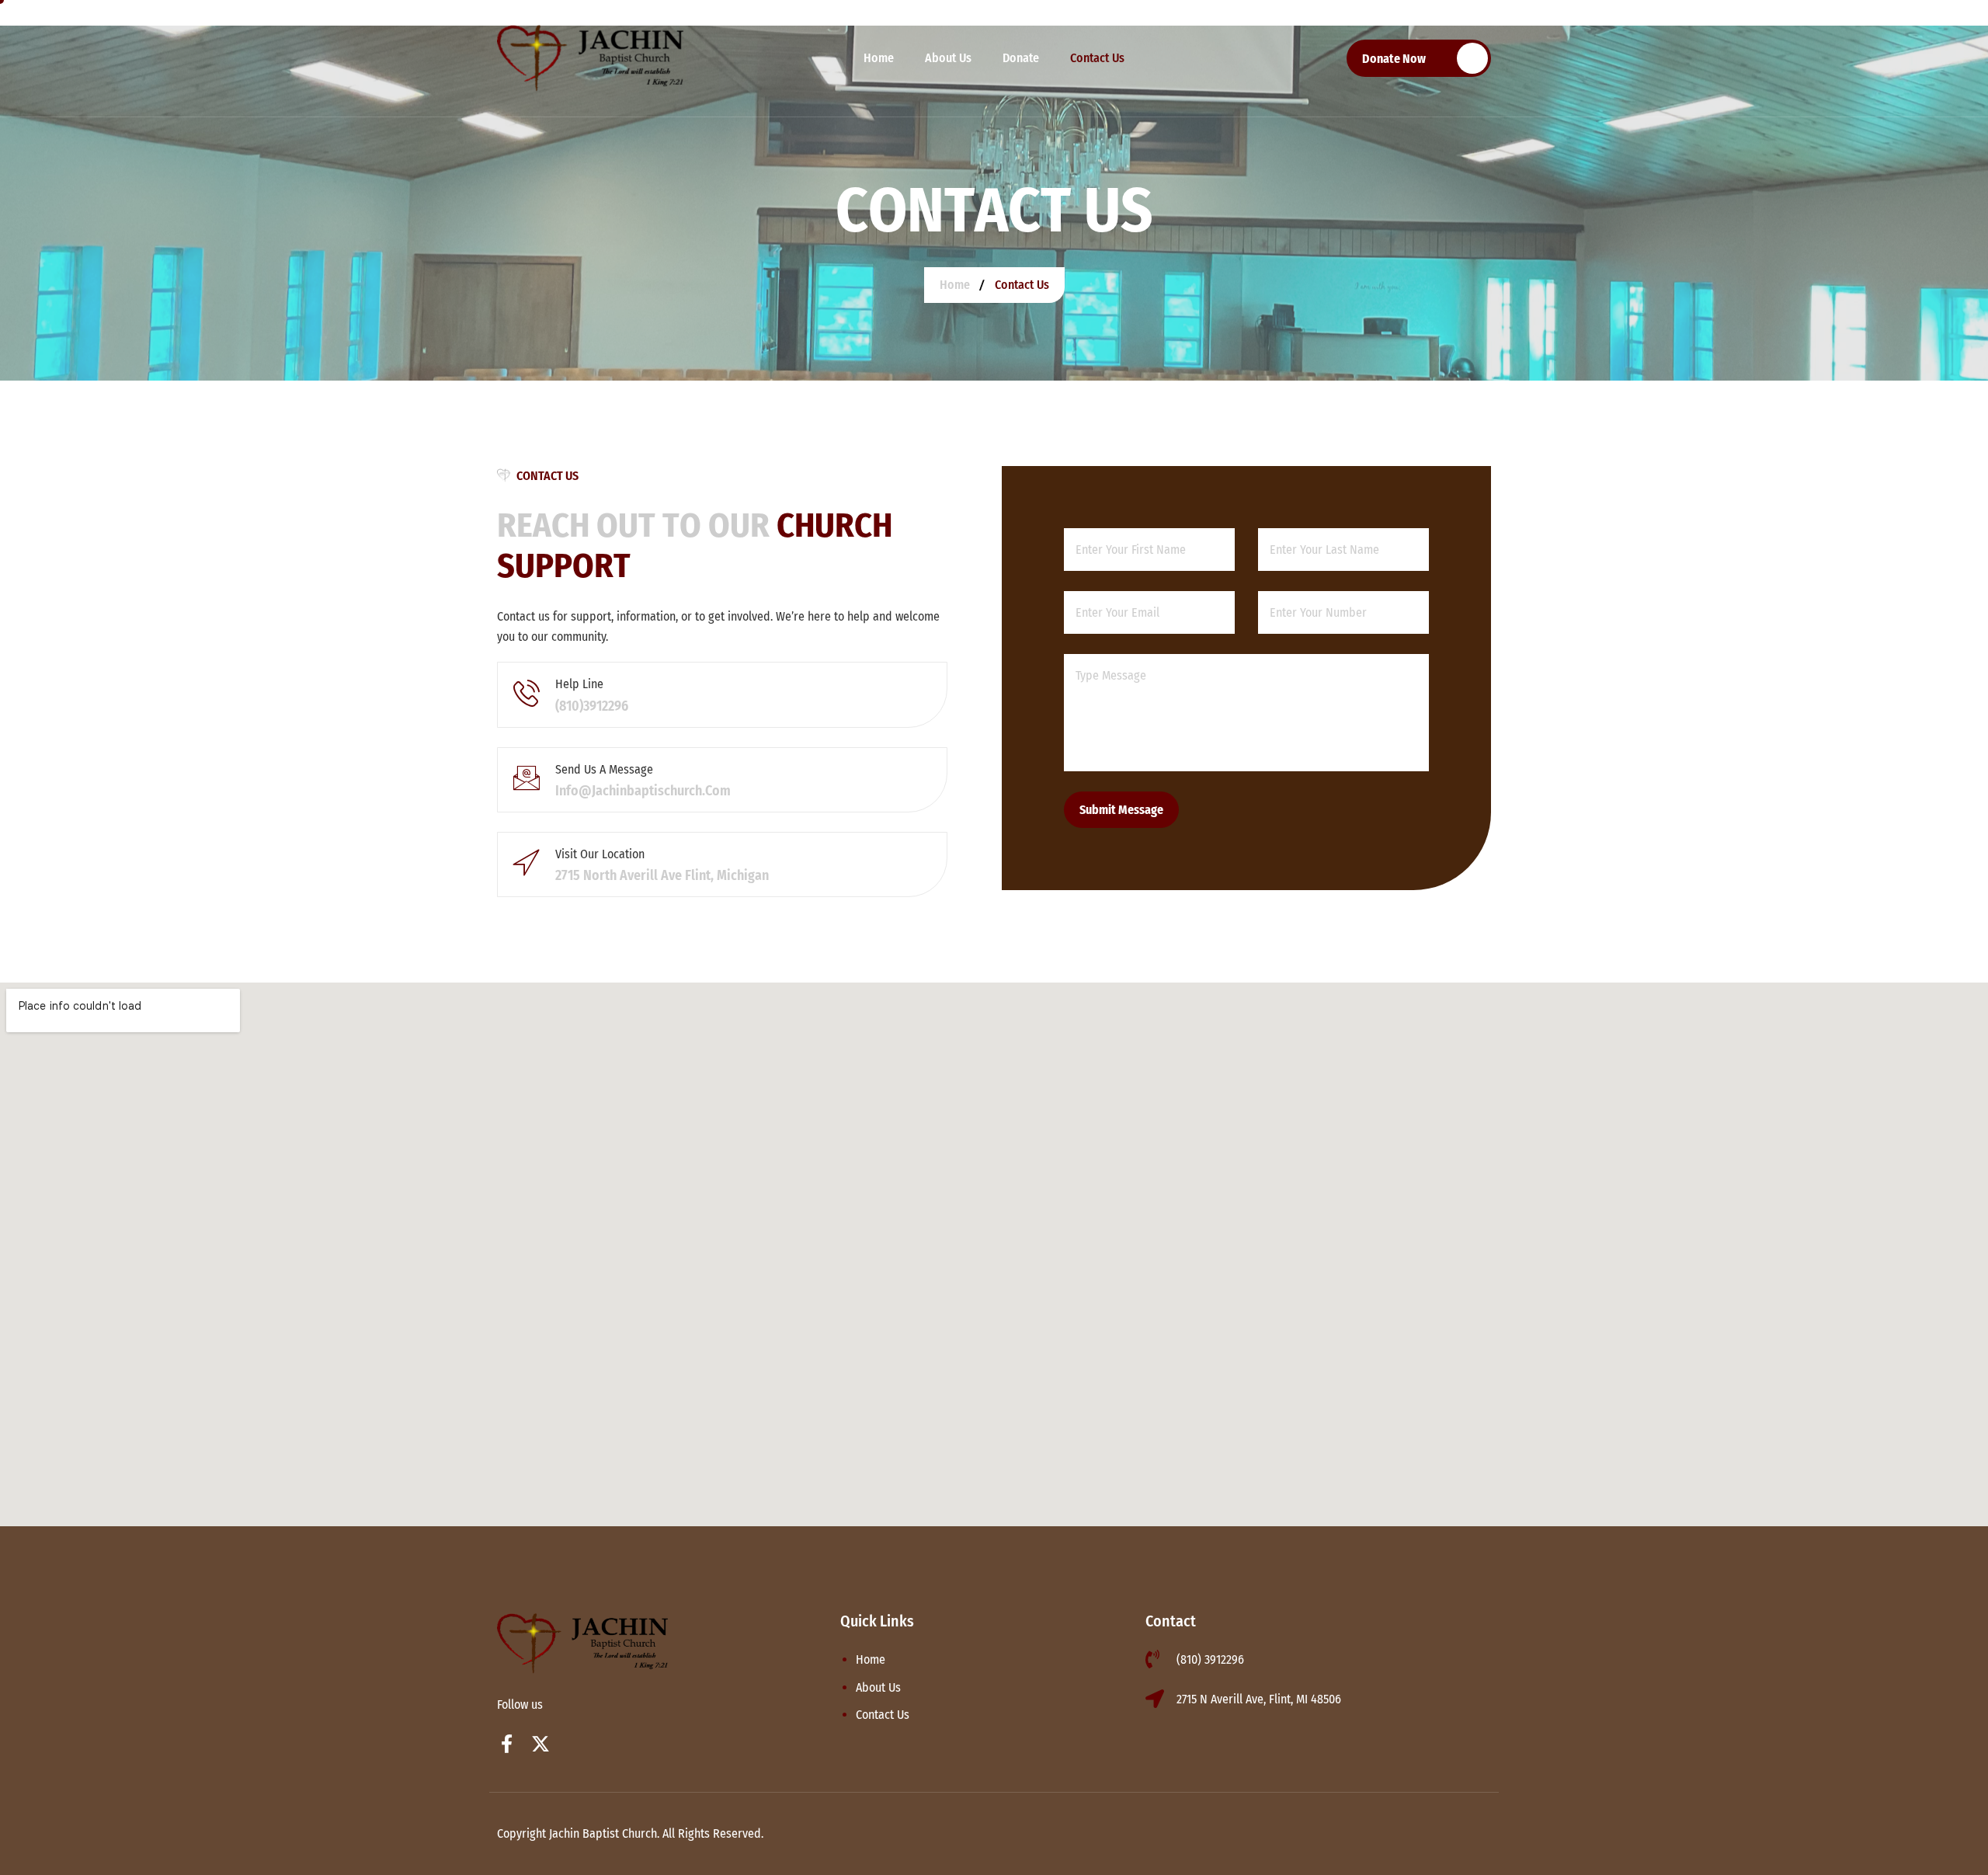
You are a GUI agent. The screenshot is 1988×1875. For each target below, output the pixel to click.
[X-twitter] (540, 1744)
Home (879, 58)
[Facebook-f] (506, 1744)
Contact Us (1097, 58)
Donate (1021, 58)
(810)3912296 (592, 706)
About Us (948, 58)
